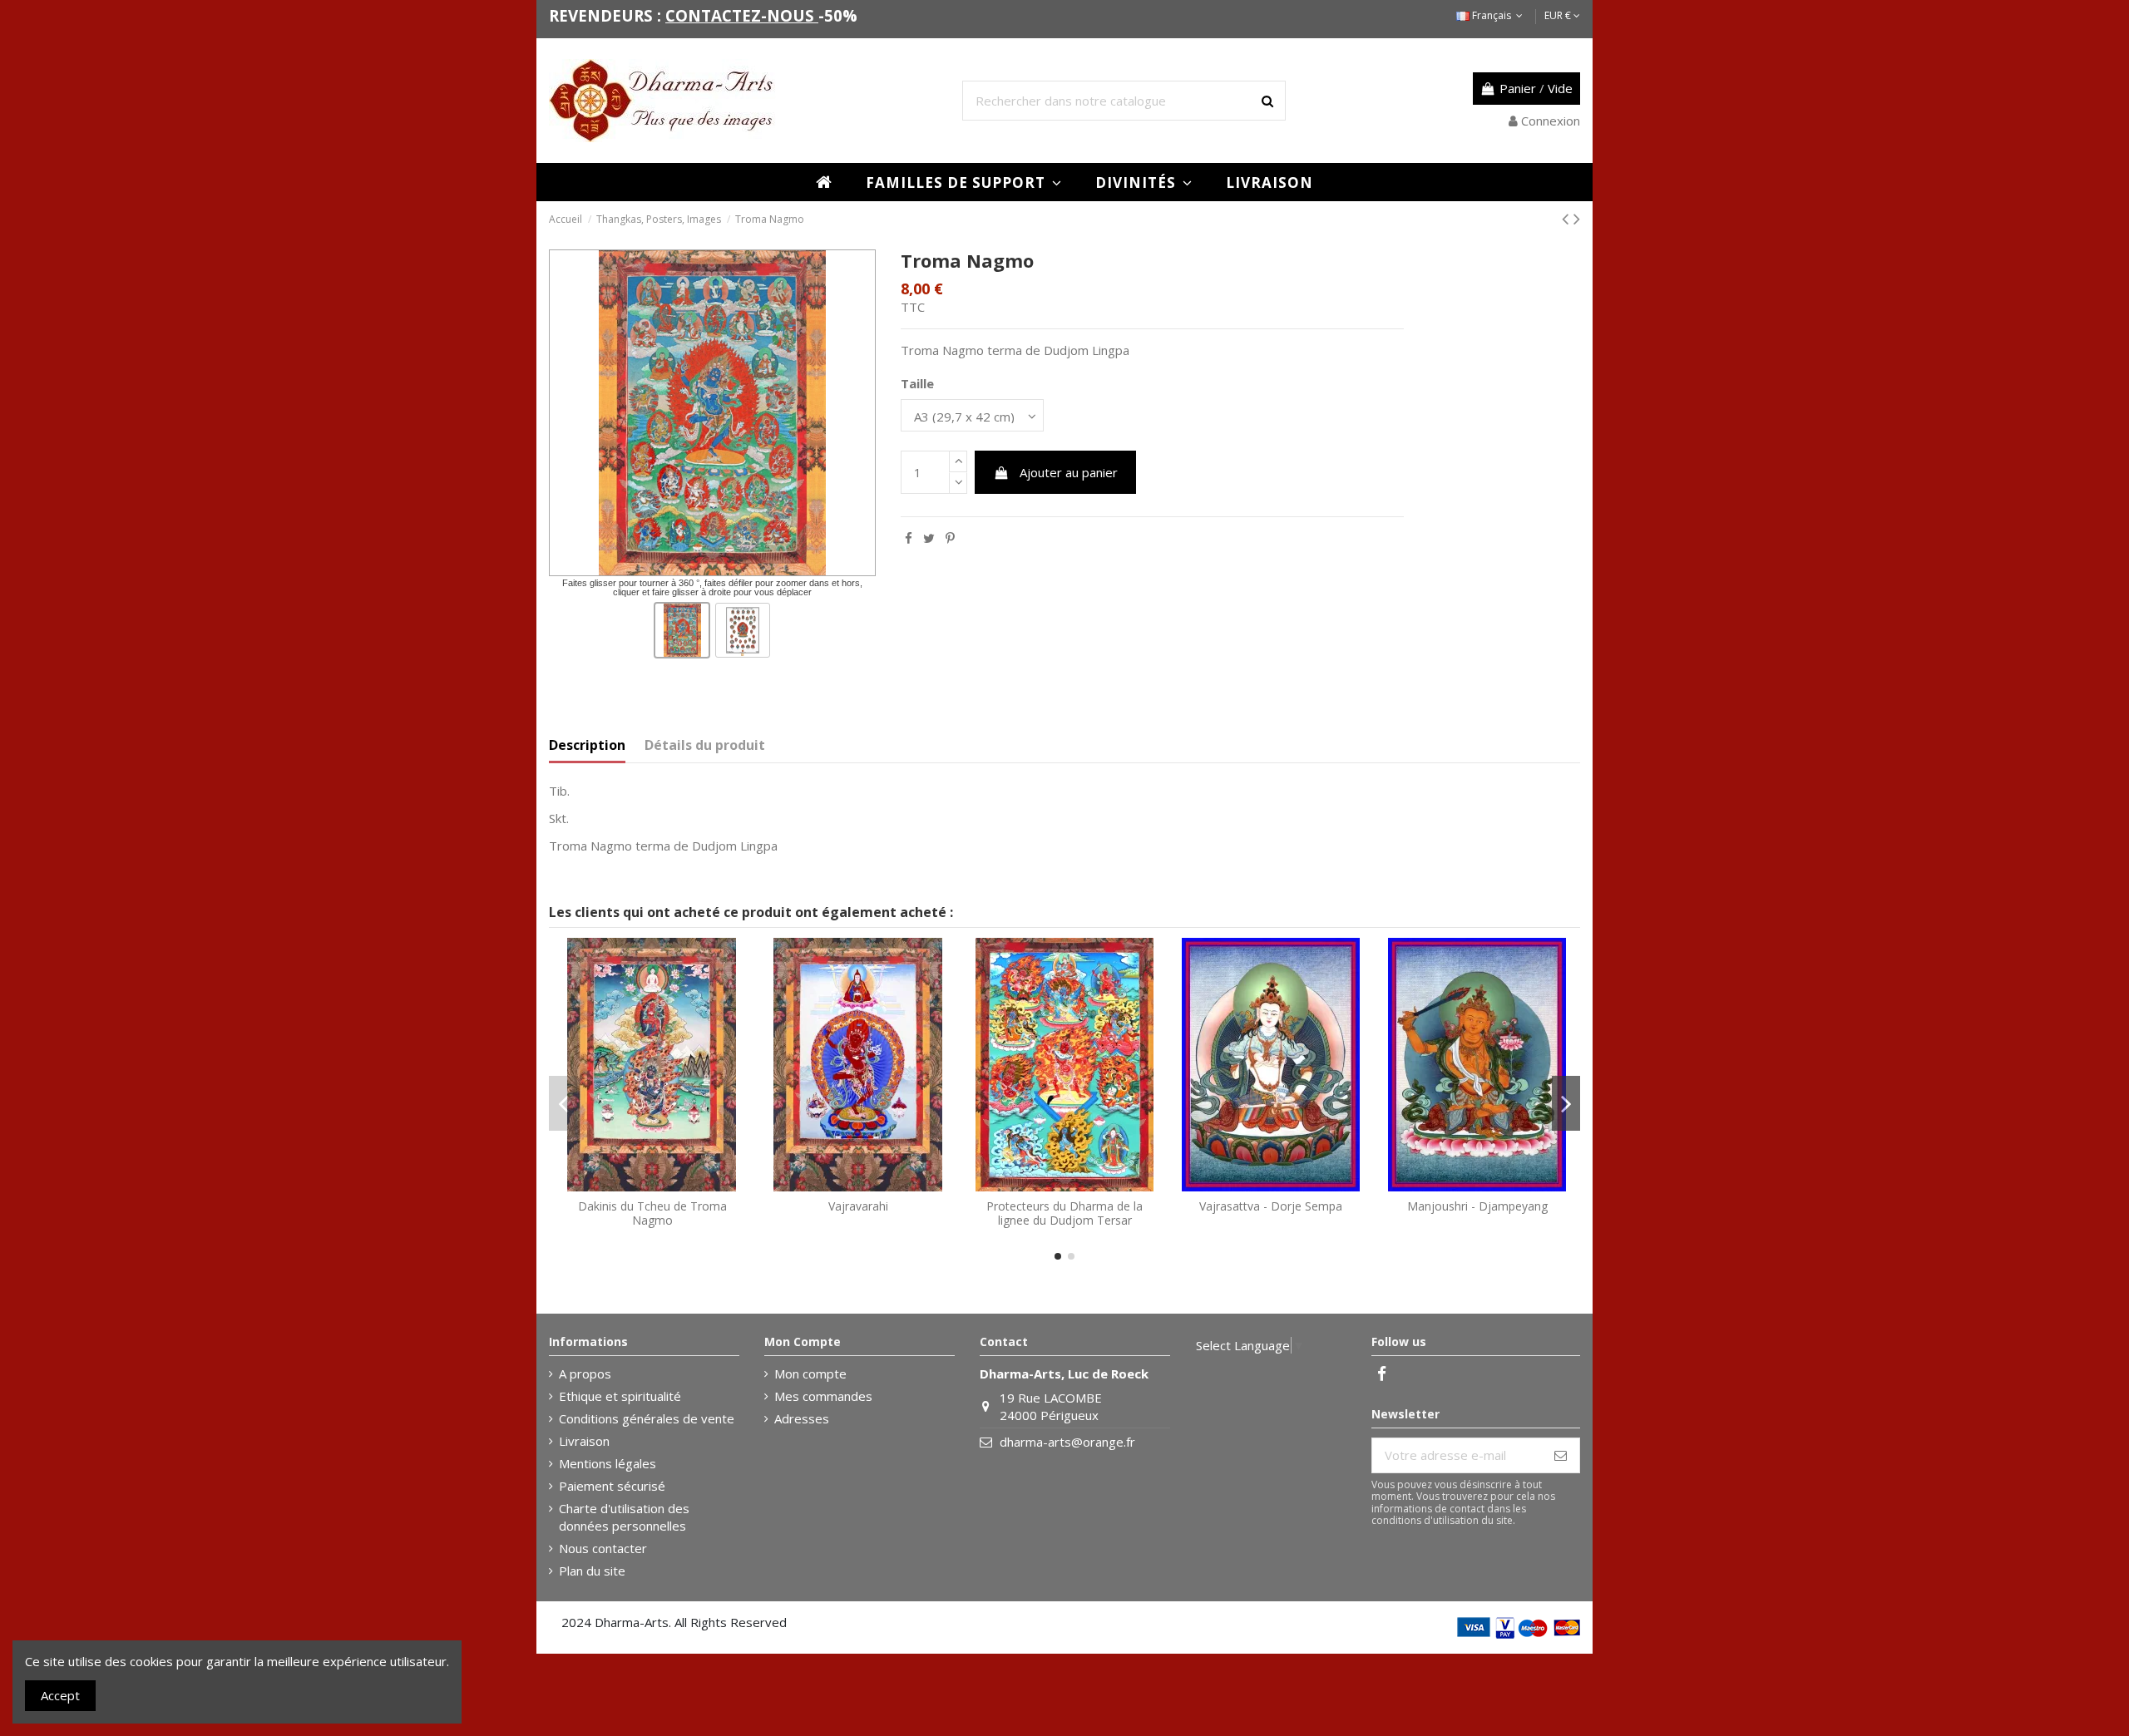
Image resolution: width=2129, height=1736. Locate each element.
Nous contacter (603, 1548)
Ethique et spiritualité (620, 1396)
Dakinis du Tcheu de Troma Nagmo (652, 1213)
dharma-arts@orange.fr (1067, 1442)
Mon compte (810, 1374)
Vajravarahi (858, 1206)
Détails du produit (705, 745)
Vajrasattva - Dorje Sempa (1271, 1206)
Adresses (802, 1418)
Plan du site (592, 1571)
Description (587, 745)
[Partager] (909, 538)
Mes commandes (823, 1396)
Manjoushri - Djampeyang (1477, 1206)
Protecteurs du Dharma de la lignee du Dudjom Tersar (1064, 1213)
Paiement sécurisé (612, 1486)
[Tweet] (929, 538)
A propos (585, 1374)
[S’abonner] (1561, 1455)
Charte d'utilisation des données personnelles (624, 1517)
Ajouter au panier (1069, 472)
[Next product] (1577, 218)
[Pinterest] (950, 538)
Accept (60, 1695)
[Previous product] (1568, 218)
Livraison (584, 1441)
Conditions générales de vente (647, 1418)
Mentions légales (608, 1463)
